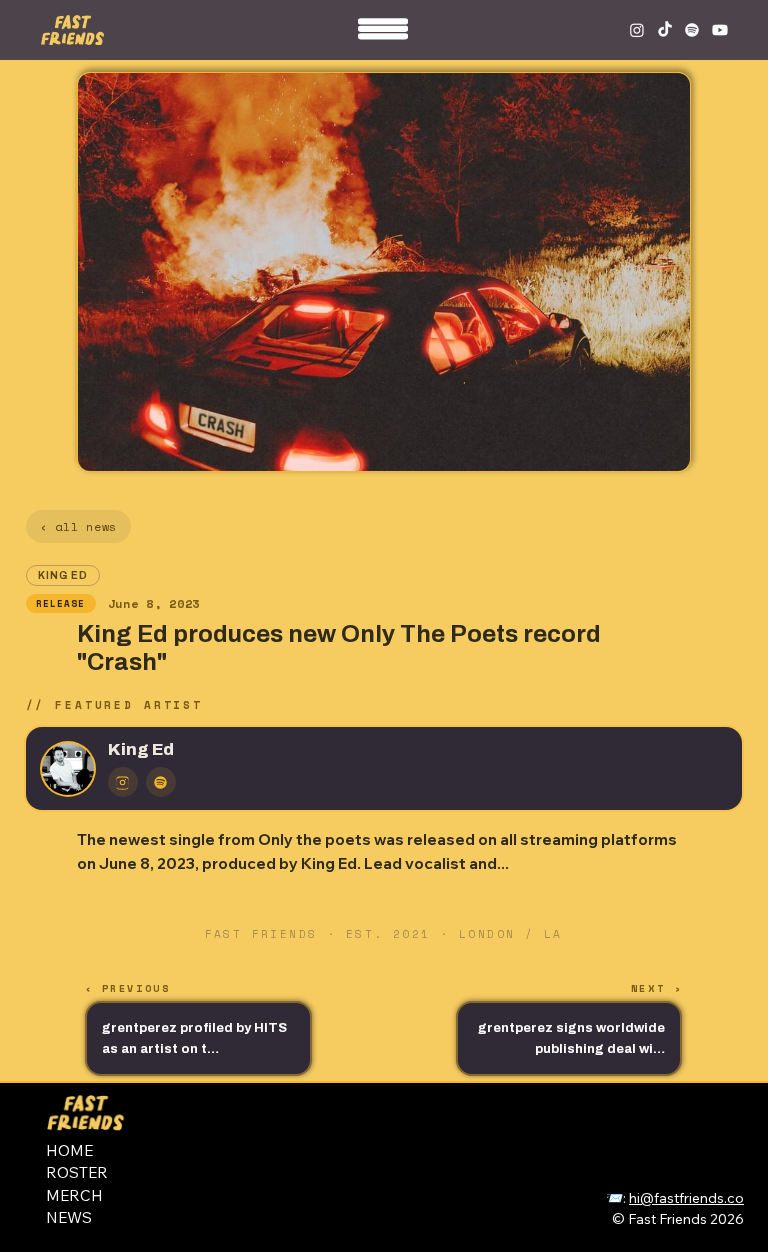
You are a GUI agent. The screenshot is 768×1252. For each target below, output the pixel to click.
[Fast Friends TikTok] (665, 30)
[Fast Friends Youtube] (720, 30)
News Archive (679, 1132)
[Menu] (384, 35)
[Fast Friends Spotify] (692, 30)
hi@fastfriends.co (686, 1198)
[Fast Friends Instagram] (637, 30)
